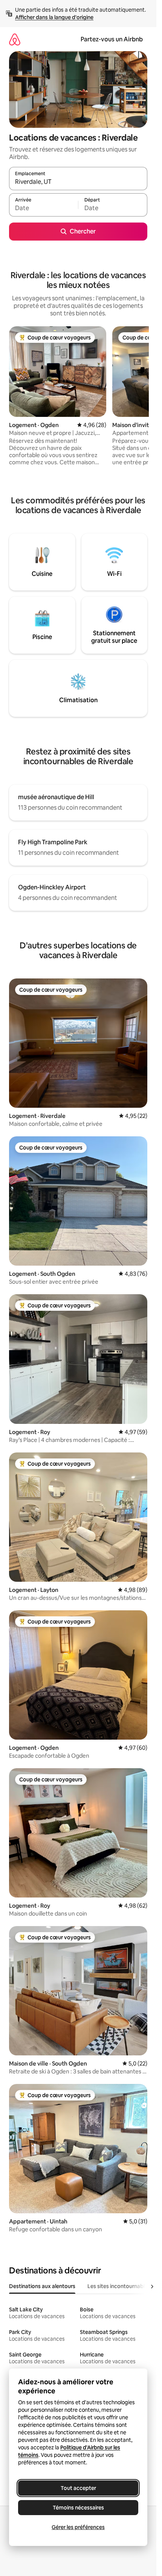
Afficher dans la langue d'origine (54, 17)
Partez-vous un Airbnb (112, 39)
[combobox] (78, 182)
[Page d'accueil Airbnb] (15, 39)
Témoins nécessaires (78, 2508)
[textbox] (44, 208)
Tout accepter (78, 2488)
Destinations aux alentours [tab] (42, 2286)
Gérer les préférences (78, 2527)
